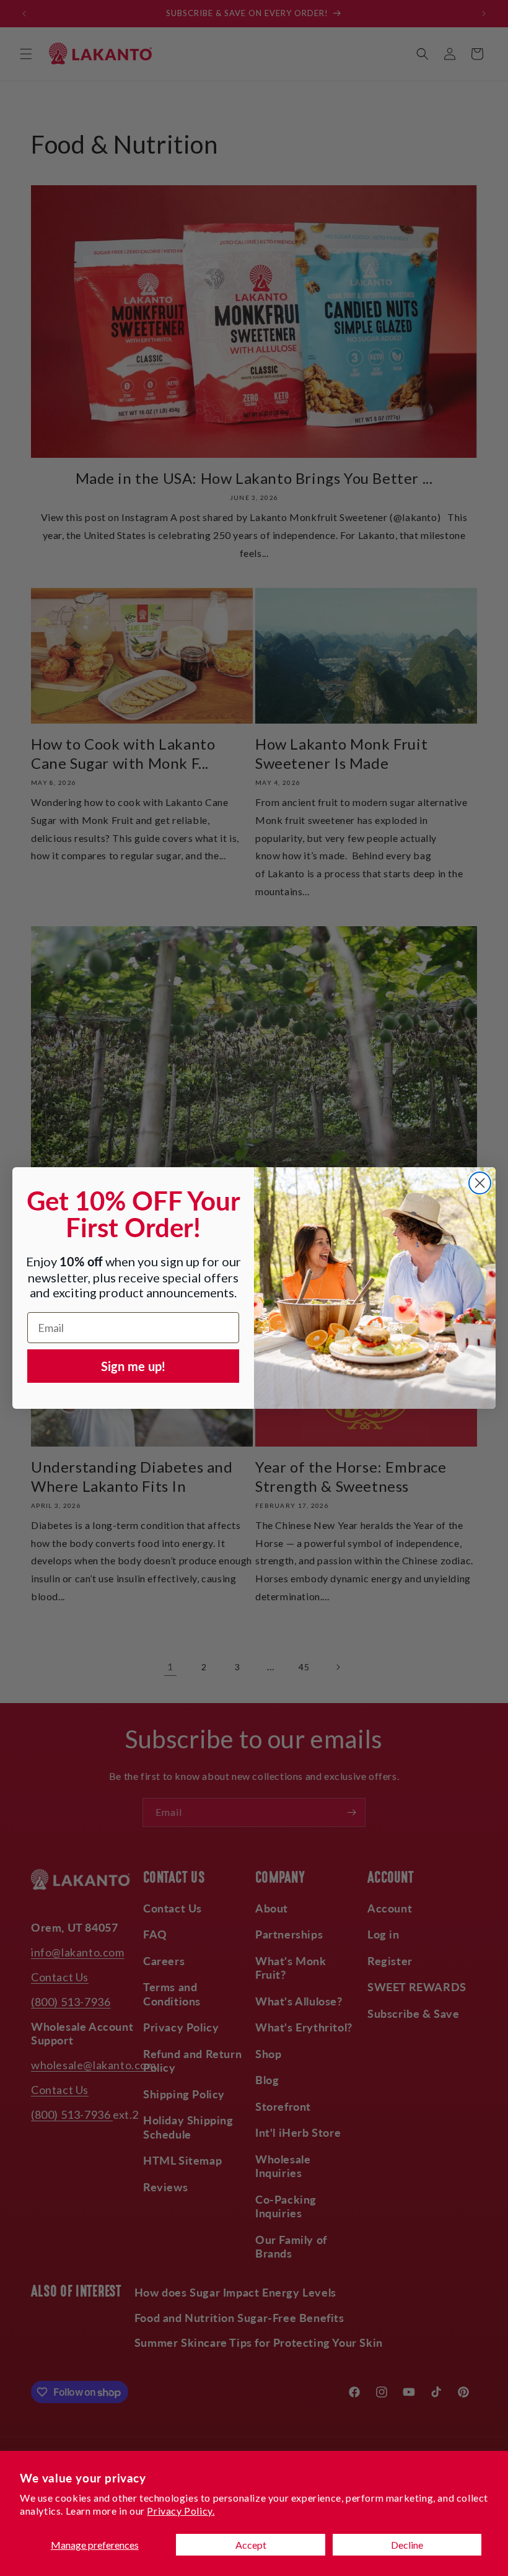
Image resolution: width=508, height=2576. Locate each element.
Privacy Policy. (181, 2511)
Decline (407, 2545)
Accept (251, 2545)
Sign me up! (133, 1366)
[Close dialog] (480, 1183)
